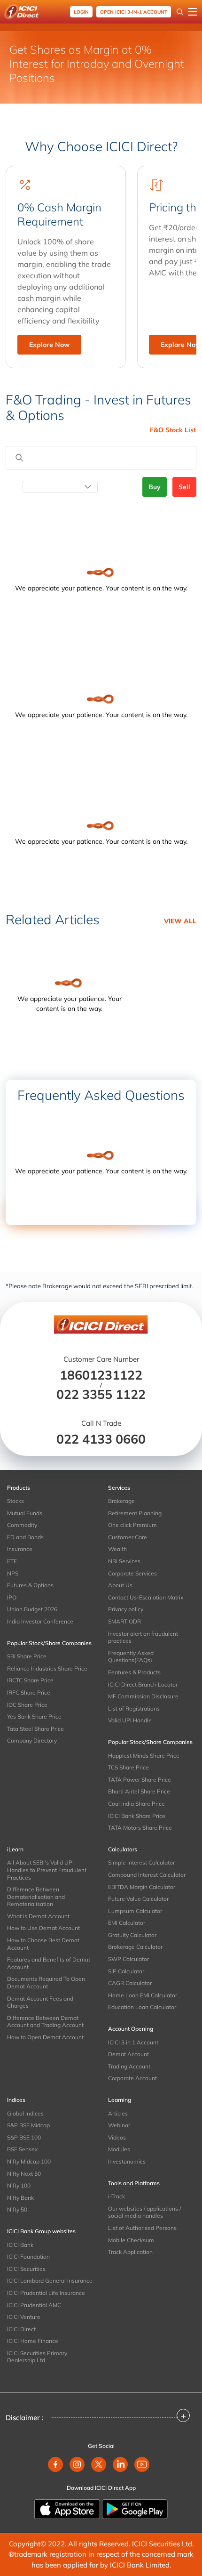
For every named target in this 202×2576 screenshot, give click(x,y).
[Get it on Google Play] (135, 2508)
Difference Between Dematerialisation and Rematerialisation (36, 1897)
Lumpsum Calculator (135, 1911)
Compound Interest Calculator (147, 1875)
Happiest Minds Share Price (144, 1756)
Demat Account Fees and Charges (40, 2002)
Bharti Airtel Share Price (139, 1791)
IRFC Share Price (29, 1692)
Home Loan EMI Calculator (143, 1995)
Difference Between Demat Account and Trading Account (45, 2022)
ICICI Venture (24, 2317)
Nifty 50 (17, 2209)
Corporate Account (132, 2078)
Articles (118, 2113)
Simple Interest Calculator (141, 1862)
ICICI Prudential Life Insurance (46, 2293)
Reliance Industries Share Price (47, 1668)
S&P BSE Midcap (28, 2125)
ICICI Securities (26, 2269)
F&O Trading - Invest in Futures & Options (98, 408)
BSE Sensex (22, 2149)
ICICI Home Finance (33, 2341)
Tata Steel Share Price (35, 1729)
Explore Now (49, 345)
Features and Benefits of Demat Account (49, 1963)
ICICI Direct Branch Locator (143, 1684)
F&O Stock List (173, 430)
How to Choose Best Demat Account (43, 1944)
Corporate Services (132, 1573)
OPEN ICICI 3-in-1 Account (134, 12)
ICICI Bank (20, 2245)
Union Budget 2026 (32, 1609)
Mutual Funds (25, 1513)
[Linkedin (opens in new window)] (120, 2464)
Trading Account (129, 2066)
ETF (12, 1561)
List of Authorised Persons (142, 2228)
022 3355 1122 (101, 1394)
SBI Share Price (27, 1656)
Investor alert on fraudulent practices (143, 1637)
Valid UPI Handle (130, 1720)
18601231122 (101, 1375)
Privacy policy (126, 1609)
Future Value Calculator (138, 1899)
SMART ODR (124, 1621)
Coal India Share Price (136, 1804)
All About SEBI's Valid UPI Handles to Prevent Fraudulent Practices (47, 1870)
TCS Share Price (128, 1767)
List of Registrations (134, 1708)
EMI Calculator (127, 1923)
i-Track (117, 2196)
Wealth (117, 1549)
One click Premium (132, 1525)
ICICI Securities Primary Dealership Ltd (37, 2357)
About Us (120, 1585)
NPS (13, 1573)
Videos (117, 2137)
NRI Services (124, 1561)
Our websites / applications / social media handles (144, 2212)
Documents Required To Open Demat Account (46, 1982)
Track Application (130, 2252)
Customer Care (128, 1537)
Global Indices (25, 2113)
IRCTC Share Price (30, 1680)
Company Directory (32, 1740)
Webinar (119, 2125)
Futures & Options (30, 1585)
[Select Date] (60, 487)
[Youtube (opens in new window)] (142, 2464)
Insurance (20, 1549)
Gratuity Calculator (132, 1935)
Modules (119, 2149)
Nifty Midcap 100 (29, 2161)
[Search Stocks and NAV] (180, 12)
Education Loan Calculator (142, 2007)
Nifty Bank (20, 2198)
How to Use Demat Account (43, 1928)
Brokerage (121, 1501)
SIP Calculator (126, 1971)
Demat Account (128, 2054)
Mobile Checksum (131, 2240)
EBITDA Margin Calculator (142, 1887)
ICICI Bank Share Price (137, 1816)
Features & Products (134, 1672)
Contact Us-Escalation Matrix (146, 1597)
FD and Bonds (25, 1537)
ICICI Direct (21, 2329)
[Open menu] (193, 12)
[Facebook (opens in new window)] (55, 2464)
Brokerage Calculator (135, 1947)
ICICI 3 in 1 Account (133, 2042)
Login (81, 12)
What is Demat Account (38, 1916)
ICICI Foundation (28, 2257)
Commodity (22, 1525)
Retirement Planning (135, 1513)
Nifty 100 (19, 2185)
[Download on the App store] (68, 2508)
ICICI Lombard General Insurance (50, 2281)
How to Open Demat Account (45, 2037)
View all (180, 921)
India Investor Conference (40, 1621)
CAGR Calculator (130, 1983)
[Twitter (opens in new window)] (99, 2464)
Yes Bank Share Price (34, 1716)
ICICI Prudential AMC (34, 2305)
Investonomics (127, 2161)
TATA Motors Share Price (140, 1828)
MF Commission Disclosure (143, 1696)
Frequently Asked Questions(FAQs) (131, 1657)
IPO (12, 1597)
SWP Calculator (128, 1959)
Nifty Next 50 (24, 2174)
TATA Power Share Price (140, 1780)
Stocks (16, 1501)
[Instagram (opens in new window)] (77, 2464)
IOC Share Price (27, 1705)
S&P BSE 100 (24, 2137)
